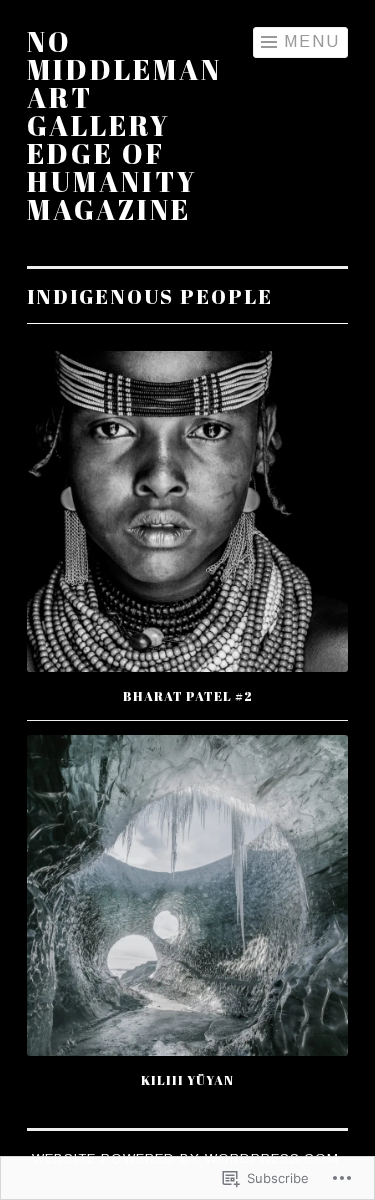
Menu (312, 41)
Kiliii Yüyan (187, 1080)
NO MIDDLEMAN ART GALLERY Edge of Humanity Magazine (124, 125)
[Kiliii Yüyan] (187, 895)
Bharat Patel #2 (188, 696)
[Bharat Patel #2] (187, 511)
